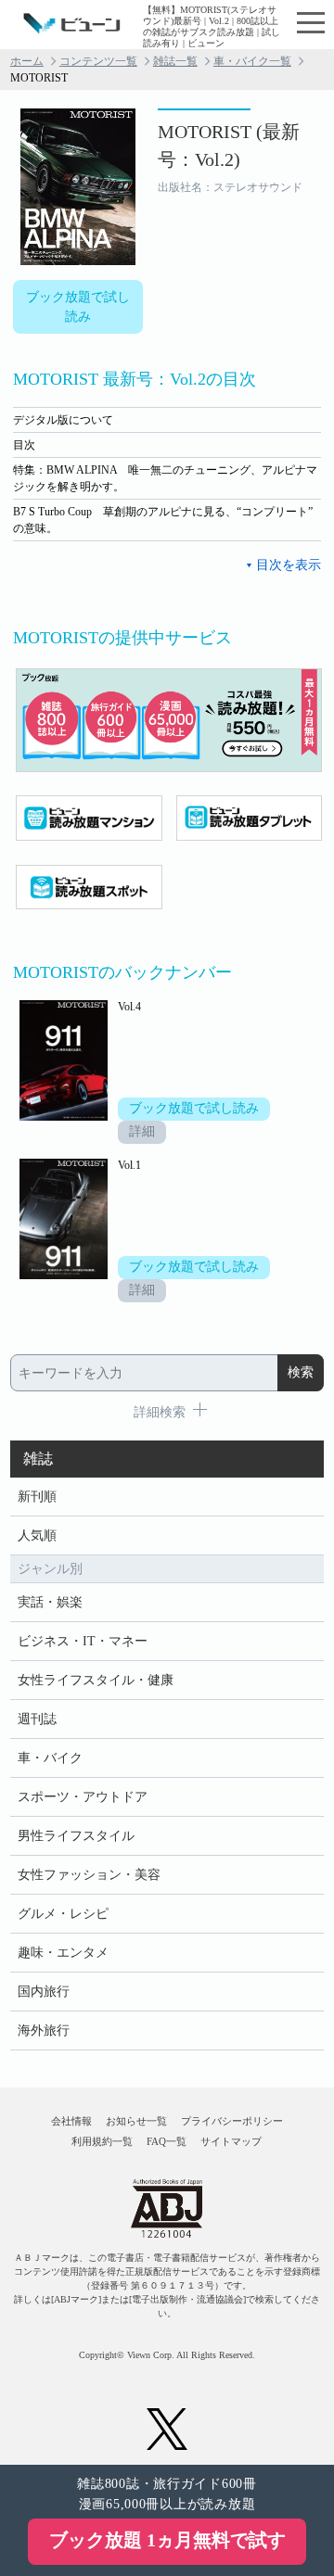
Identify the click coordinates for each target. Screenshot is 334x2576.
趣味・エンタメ (63, 1953)
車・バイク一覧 (252, 61)
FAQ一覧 (167, 2141)
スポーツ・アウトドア (83, 1797)
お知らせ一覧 (136, 2121)
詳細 (142, 1131)
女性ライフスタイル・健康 (96, 1680)
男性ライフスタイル (76, 1836)
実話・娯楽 (50, 1602)
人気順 (37, 1535)
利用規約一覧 (102, 2141)
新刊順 (37, 1497)
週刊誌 (37, 1719)
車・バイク (50, 1758)
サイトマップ (231, 2141)
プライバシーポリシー (232, 2121)
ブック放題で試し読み (78, 307)
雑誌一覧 (175, 61)
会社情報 (71, 2121)
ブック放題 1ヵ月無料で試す (167, 2540)
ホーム (27, 61)
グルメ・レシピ (63, 1914)
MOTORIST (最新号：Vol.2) (229, 146)
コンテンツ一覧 (98, 61)
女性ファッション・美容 (89, 1875)
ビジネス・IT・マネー (83, 1641)
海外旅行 (44, 2030)
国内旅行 (44, 1992)
